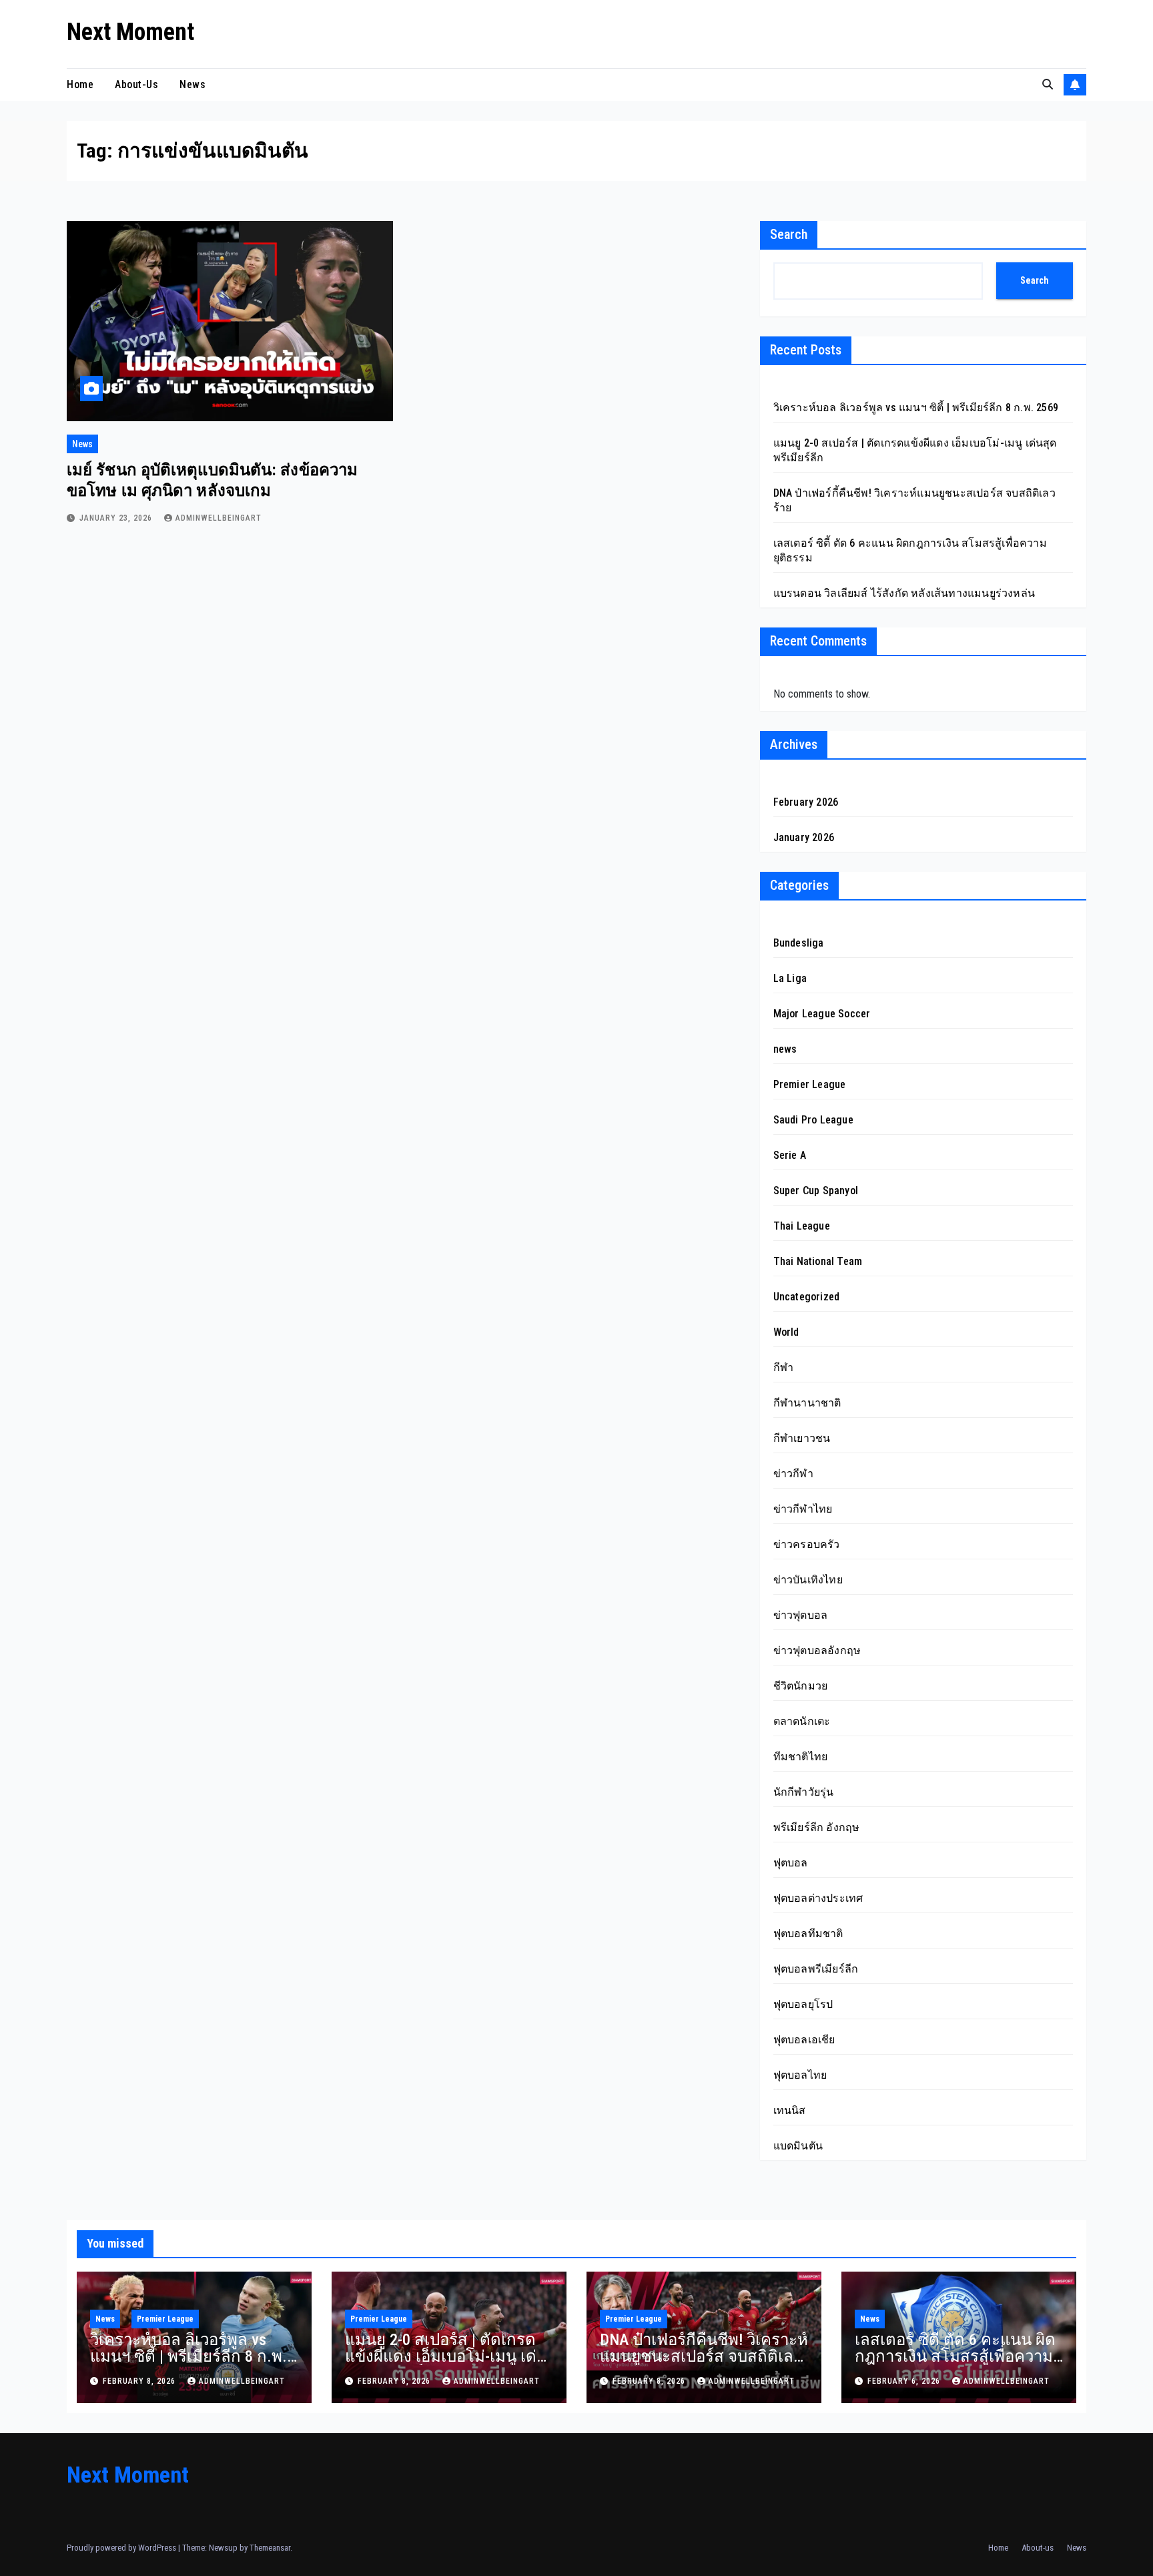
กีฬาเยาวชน (802, 1438)
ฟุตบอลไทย (800, 2075)
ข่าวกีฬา (793, 1474)
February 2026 (806, 802)
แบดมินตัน (798, 2146)
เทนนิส (790, 2110)
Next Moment (130, 32)
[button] (1048, 84)
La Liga (790, 978)
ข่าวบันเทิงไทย (808, 1580)
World (786, 1332)
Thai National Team (818, 1261)
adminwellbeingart (219, 518)
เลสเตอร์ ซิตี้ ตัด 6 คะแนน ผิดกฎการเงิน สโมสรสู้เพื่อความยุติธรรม (955, 2356)
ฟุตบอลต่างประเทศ (818, 1898)
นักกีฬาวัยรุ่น (804, 1792)
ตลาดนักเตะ (802, 1721)
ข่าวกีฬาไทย (803, 1509)
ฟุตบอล (791, 1863)
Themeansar (270, 2548)
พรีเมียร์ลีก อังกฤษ (817, 1827)
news (82, 444)
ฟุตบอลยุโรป (803, 2004)
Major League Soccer (822, 1014)
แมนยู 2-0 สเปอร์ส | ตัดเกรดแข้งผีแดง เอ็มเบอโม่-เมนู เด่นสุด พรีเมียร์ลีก (446, 2356)
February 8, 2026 (140, 2381)
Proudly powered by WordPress (122, 2548)
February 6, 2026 (905, 2381)
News (193, 84)
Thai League (802, 1226)
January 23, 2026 (117, 518)
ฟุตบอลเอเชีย (804, 2040)
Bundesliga (799, 943)
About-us (136, 84)
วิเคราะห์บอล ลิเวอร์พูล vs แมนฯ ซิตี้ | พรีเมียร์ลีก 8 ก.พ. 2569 (916, 408)
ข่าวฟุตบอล (801, 1615)
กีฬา (784, 1367)
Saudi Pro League (813, 1120)
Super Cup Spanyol (816, 1191)
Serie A (790, 1155)
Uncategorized (807, 1297)
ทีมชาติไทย (801, 1757)
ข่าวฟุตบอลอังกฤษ (817, 1650)
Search (789, 234)
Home (80, 84)
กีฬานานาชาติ (807, 1403)
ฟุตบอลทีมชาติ (808, 1934)
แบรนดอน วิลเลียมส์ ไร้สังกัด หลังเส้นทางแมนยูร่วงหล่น (904, 593)
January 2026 (804, 837)
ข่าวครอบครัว (807, 1544)
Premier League (810, 1084)
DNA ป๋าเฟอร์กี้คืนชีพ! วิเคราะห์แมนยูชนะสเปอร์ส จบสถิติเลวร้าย (704, 2356)
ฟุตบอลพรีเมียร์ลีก (816, 1969)
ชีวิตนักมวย (801, 1686)
